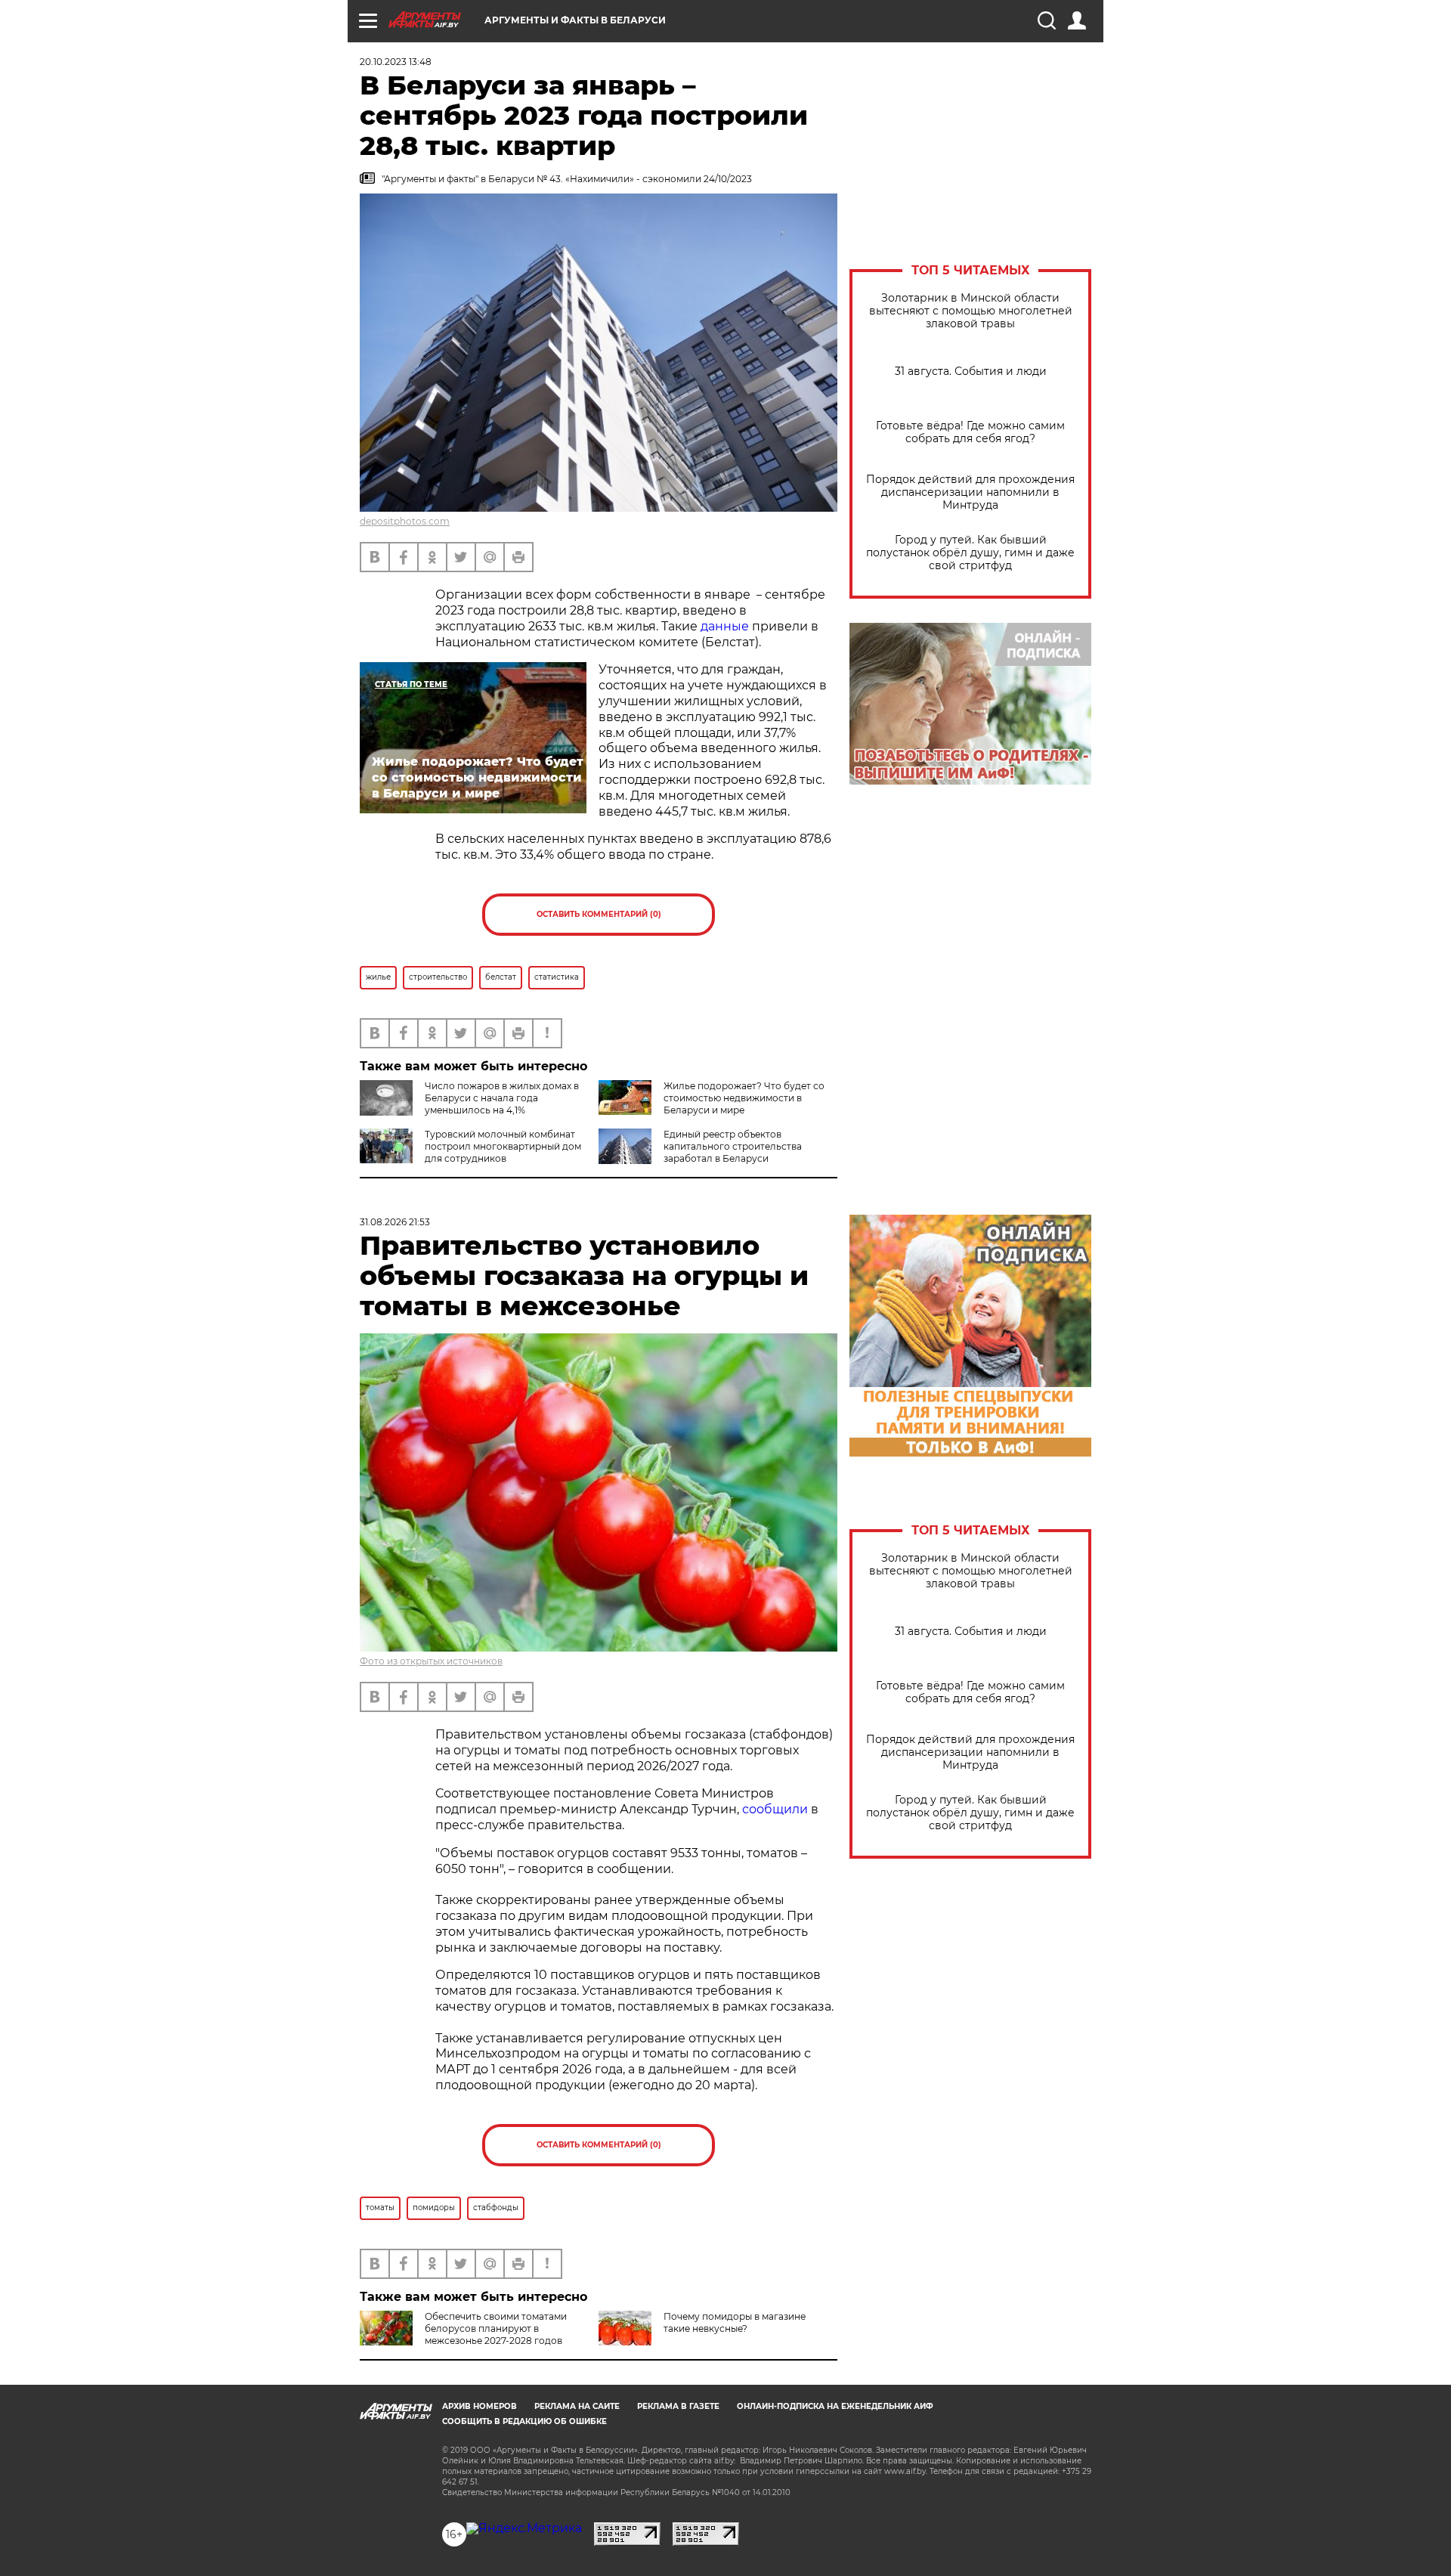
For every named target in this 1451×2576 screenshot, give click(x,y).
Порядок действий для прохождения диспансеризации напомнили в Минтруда (970, 492)
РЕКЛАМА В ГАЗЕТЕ (678, 2406)
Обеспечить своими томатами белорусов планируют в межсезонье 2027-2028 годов (496, 2328)
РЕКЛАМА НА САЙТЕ (577, 2406)
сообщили (775, 1809)
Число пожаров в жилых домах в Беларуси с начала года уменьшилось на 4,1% (502, 1098)
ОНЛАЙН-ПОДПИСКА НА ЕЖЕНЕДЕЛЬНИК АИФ (835, 2406)
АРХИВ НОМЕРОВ (480, 2406)
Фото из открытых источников (431, 1661)
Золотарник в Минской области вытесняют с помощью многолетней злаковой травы (971, 311)
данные (725, 626)
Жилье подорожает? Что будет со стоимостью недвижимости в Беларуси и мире (744, 1098)
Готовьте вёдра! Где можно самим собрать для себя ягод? (970, 432)
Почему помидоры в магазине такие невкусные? (735, 2322)
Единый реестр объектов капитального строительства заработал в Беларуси (733, 1146)
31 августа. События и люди (971, 372)
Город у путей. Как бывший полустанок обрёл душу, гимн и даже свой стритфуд (970, 553)
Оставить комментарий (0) (599, 914)
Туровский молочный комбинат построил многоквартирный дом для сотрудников (503, 1146)
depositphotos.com (405, 521)
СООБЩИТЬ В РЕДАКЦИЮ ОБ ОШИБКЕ (524, 2421)
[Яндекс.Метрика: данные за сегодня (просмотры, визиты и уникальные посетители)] (524, 2528)
